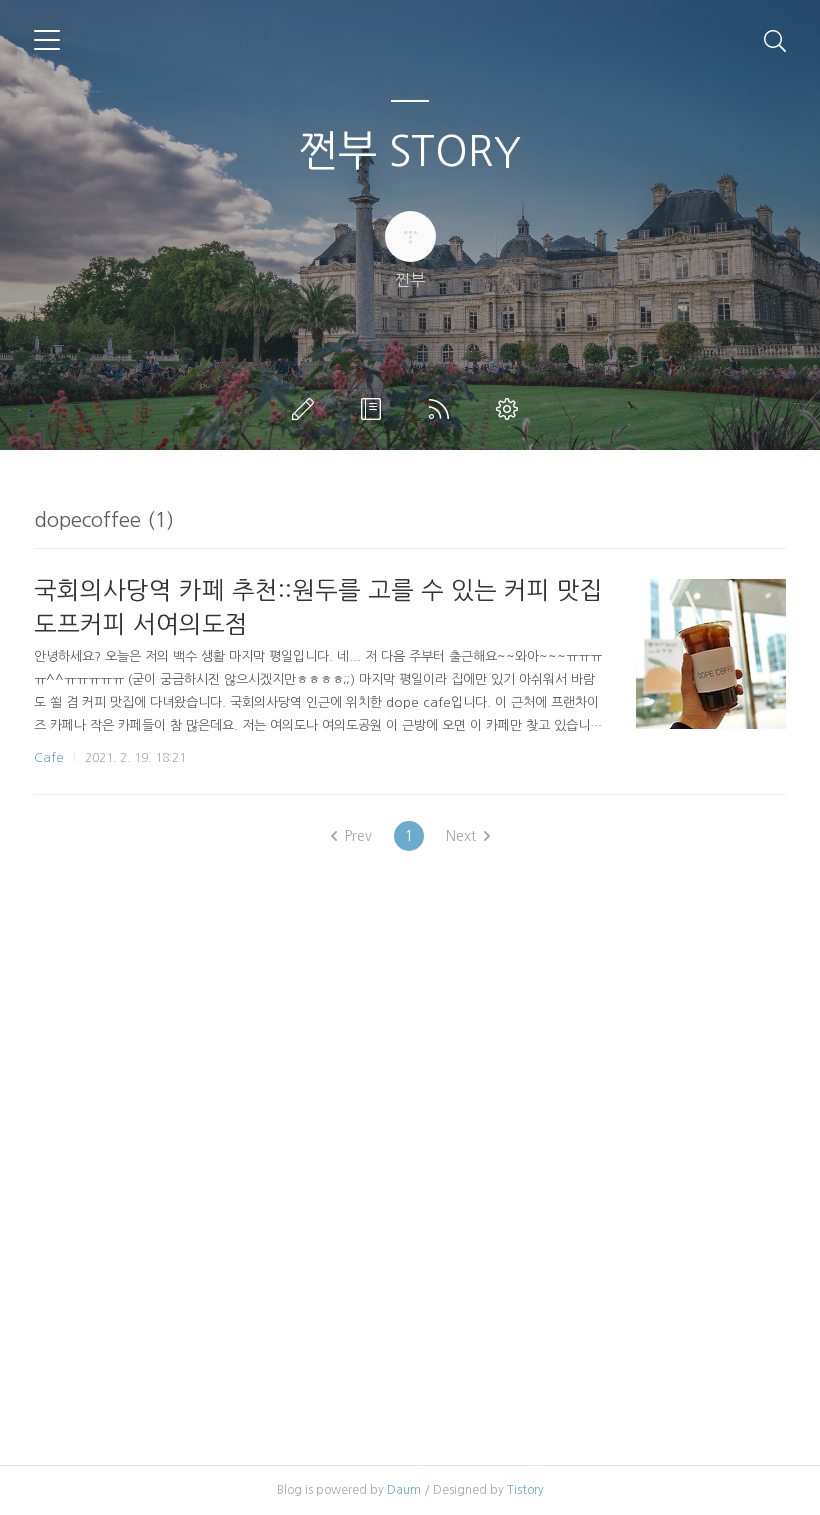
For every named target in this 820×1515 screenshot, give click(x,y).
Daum (404, 1490)
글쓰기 (307, 409)
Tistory (525, 1490)
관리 (511, 409)
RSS (443, 409)
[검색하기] (775, 40)
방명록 (375, 409)
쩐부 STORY (410, 151)
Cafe (49, 757)
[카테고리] (47, 40)
